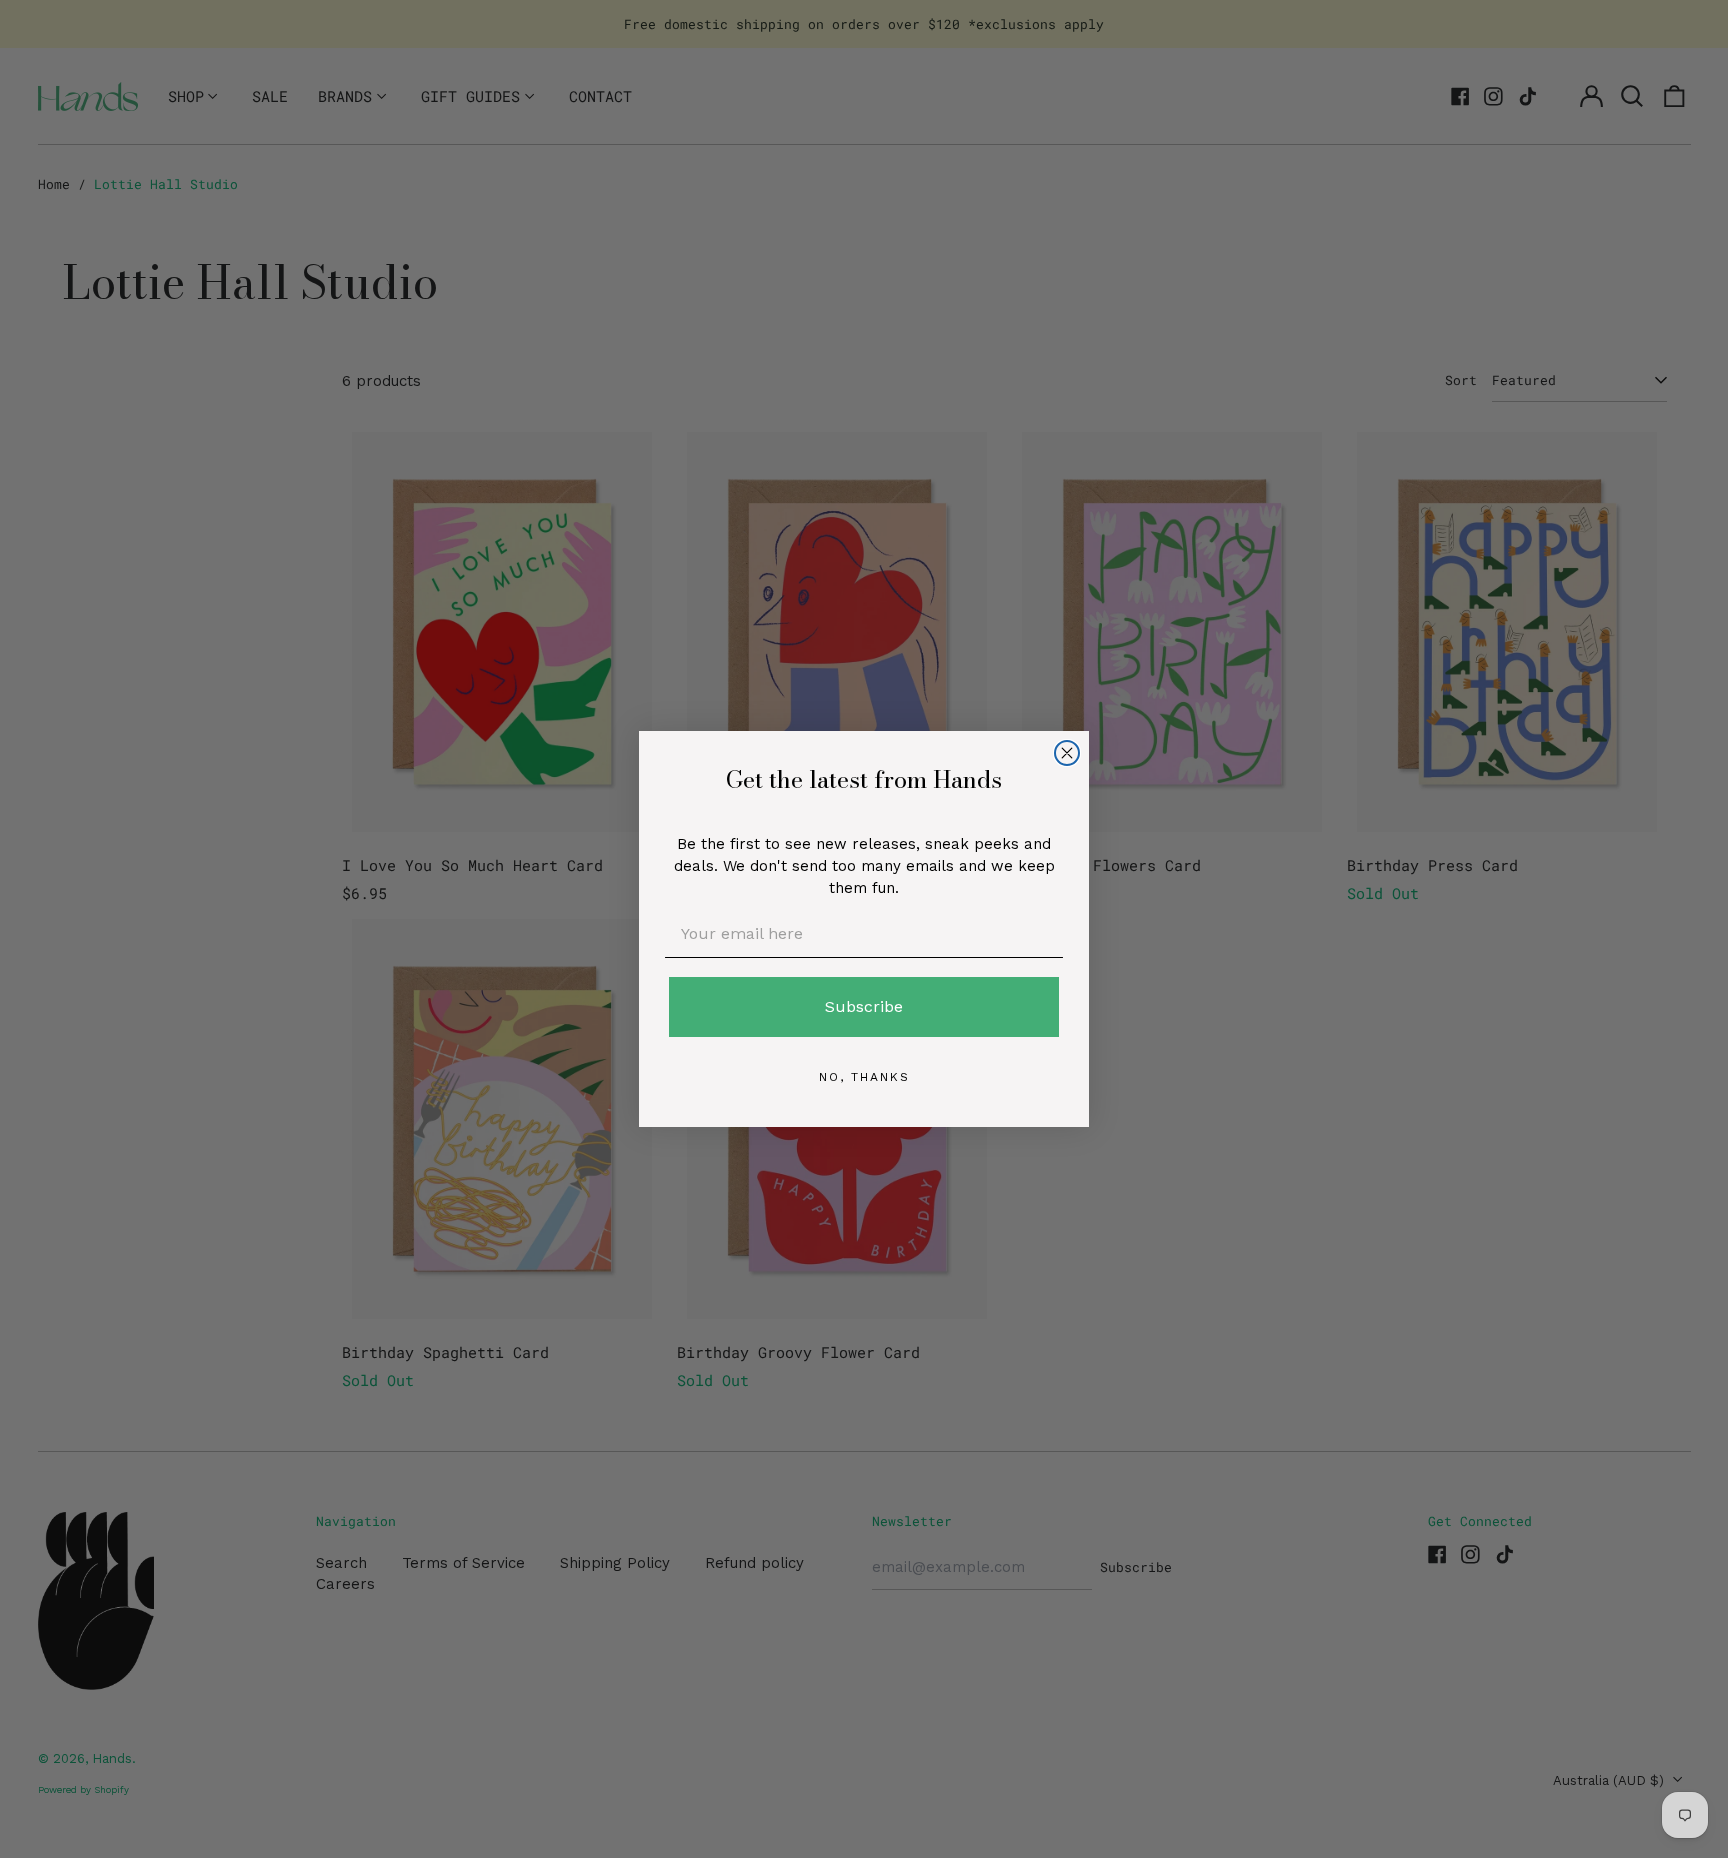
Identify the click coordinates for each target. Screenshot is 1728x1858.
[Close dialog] (1067, 753)
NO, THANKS (864, 1077)
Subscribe (864, 1006)
